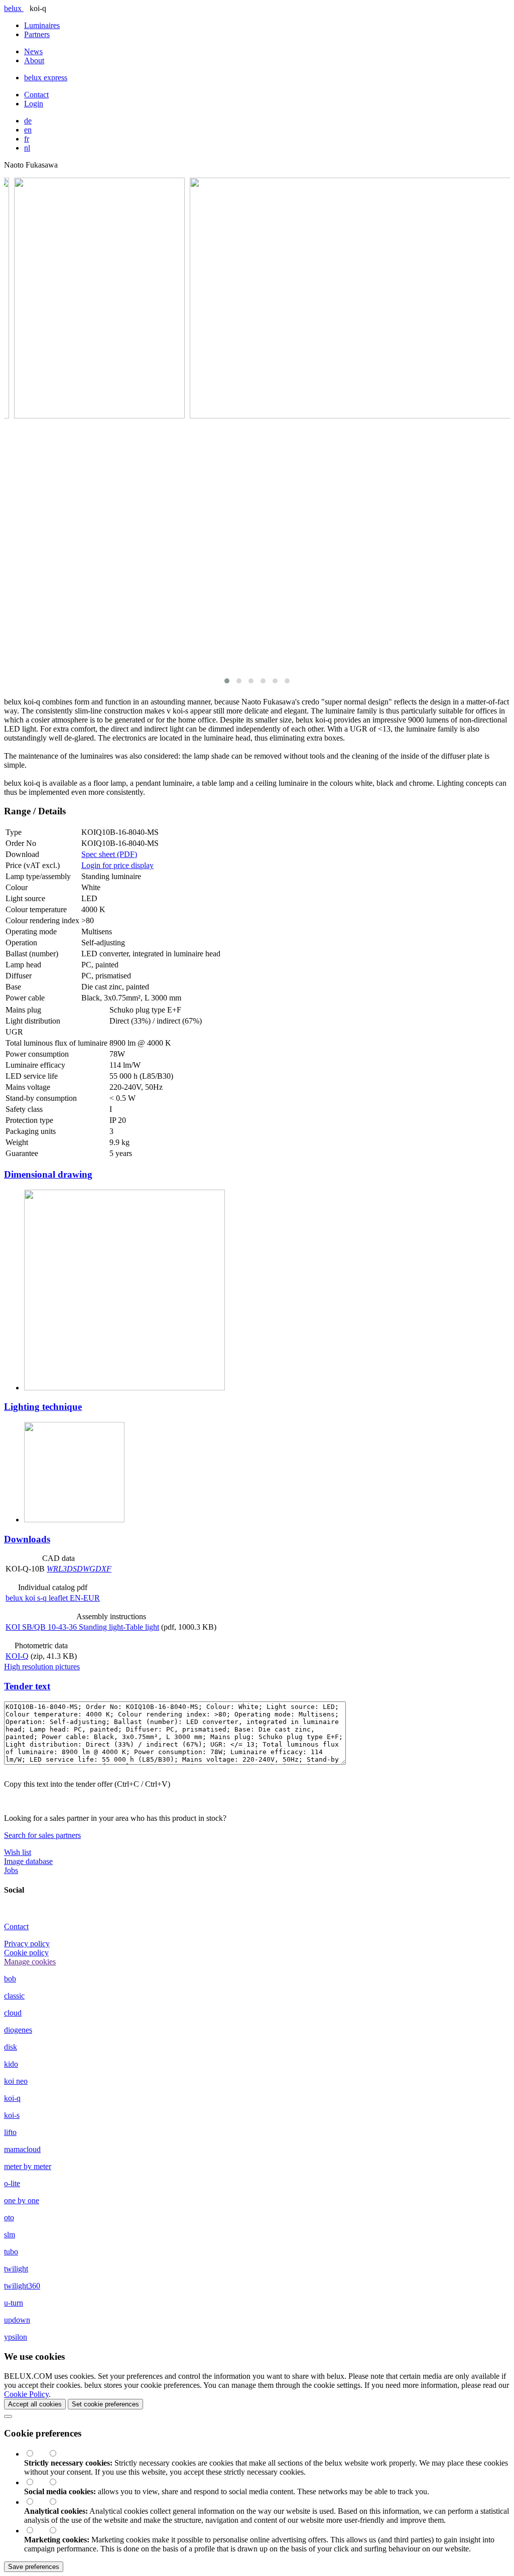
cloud (13, 2013)
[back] (8, 2416)
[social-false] (58, 2482)
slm (10, 2235)
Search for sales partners (42, 1835)
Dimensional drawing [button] (48, 1174)
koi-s (12, 2115)
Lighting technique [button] (43, 1407)
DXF (103, 1569)
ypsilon (16, 2337)
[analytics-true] (36, 2502)
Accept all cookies (35, 2404)
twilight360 (22, 2286)
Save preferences (34, 2567)
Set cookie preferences (105, 2404)
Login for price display (117, 865)
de (28, 121)
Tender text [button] (27, 1686)
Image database (28, 1861)
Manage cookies (30, 1962)
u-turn (14, 2303)
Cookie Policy (26, 2394)
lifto (10, 2132)
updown (17, 2320)
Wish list (18, 1852)
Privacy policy (27, 1944)
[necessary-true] (36, 2454)
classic (14, 1996)
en (28, 130)
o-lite (12, 2183)
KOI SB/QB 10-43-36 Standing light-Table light (82, 1627)
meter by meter (28, 2166)
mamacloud (22, 2149)
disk (11, 2047)
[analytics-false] (58, 2502)
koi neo (16, 2081)
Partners (37, 34)
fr (27, 139)
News (33, 51)
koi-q (12, 2098)
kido (11, 2064)
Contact (36, 95)
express (46, 78)
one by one (22, 2200)
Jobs (11, 1870)
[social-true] (36, 2482)
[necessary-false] (58, 2454)
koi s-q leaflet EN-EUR (53, 1598)
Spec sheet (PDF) (109, 854)
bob (10, 1979)
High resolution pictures (42, 1667)
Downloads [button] (27, 1539)
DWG (86, 1569)
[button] (227, 681)
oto (9, 2217)
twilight (16, 2269)
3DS (70, 1569)
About (34, 60)
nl (27, 148)
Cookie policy (26, 1953)
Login (34, 104)
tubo (11, 2252)
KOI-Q (17, 1656)
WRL (55, 1569)
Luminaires (42, 25)
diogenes (18, 2030)
